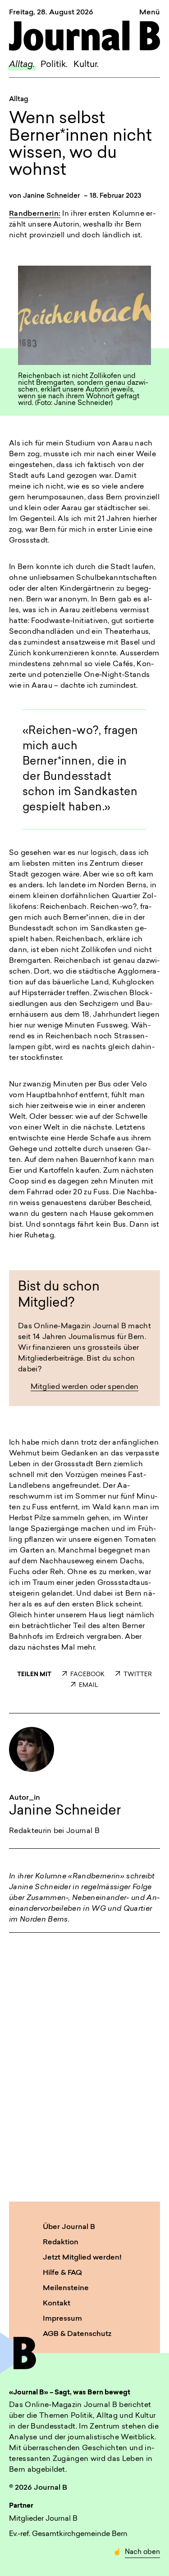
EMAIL (89, 1685)
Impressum (62, 2319)
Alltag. (22, 65)
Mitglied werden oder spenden (85, 1387)
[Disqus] (84, 2054)
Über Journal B (69, 2227)
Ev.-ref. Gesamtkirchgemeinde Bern (68, 2534)
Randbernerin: (35, 214)
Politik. (54, 65)
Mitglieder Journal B (43, 2519)
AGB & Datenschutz (77, 2334)
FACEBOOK (87, 1675)
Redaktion (61, 2242)
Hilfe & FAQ (62, 2273)
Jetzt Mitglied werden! (82, 2258)
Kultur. (86, 65)
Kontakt (57, 2304)
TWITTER (138, 1675)
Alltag (19, 100)
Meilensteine (66, 2288)
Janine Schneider (51, 196)
